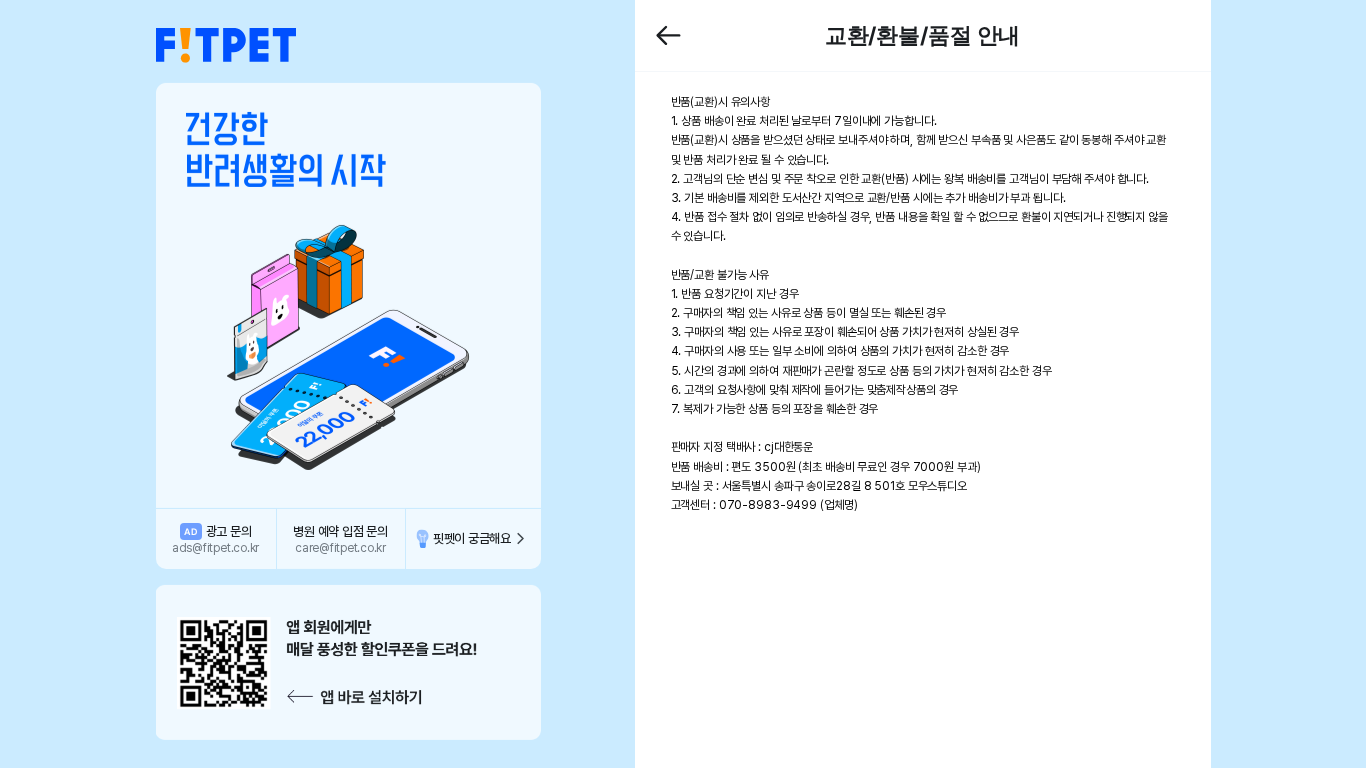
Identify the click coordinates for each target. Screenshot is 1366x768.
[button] (226, 46)
